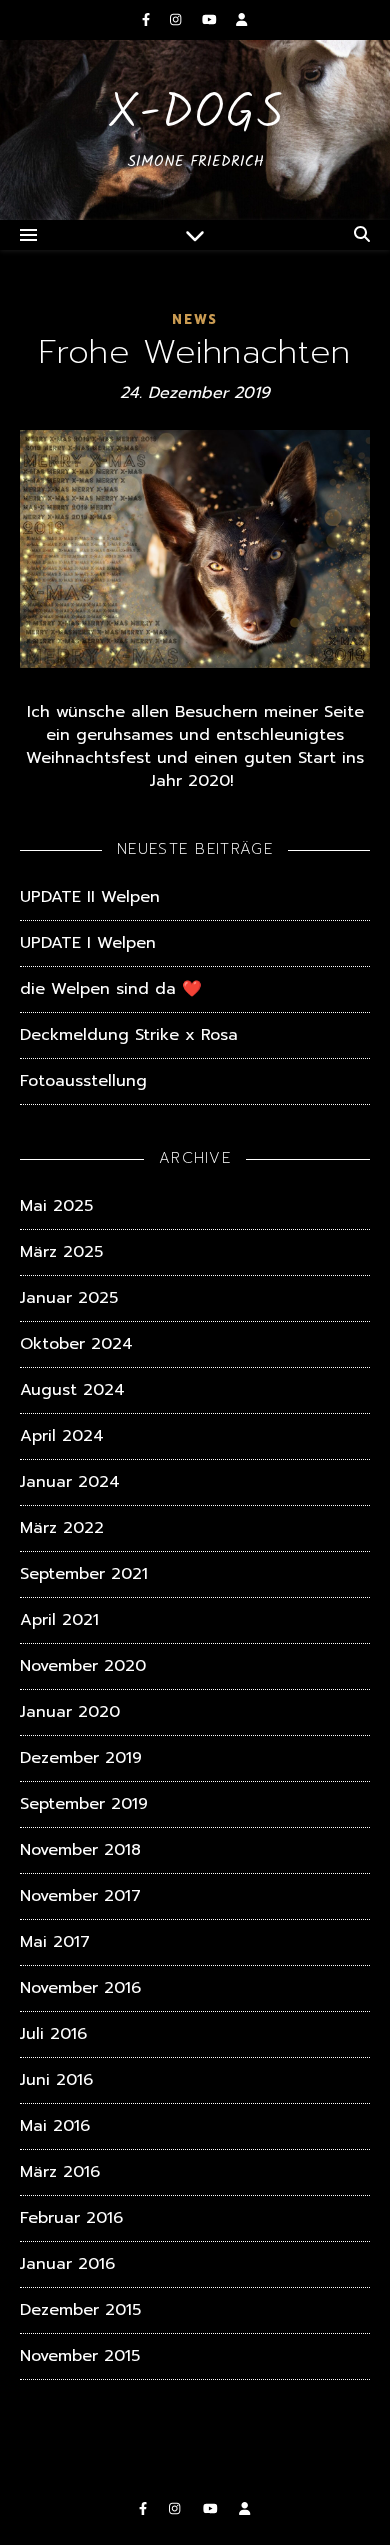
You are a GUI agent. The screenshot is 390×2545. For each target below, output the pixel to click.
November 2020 (83, 1666)
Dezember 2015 (80, 2310)
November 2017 (80, 1896)
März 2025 (61, 1252)
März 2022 (62, 1528)
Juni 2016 (56, 2080)
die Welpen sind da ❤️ (111, 989)
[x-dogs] (195, 130)
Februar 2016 (71, 2218)
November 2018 (80, 1850)
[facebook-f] (148, 19)
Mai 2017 (55, 1942)
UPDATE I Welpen (88, 943)
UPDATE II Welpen (90, 897)
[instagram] (178, 19)
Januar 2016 (67, 2264)
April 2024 (62, 1436)
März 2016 (60, 2172)
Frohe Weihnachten (194, 352)
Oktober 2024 (76, 1344)
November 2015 (80, 2356)
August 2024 (72, 1390)
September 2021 (84, 1574)
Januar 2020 (70, 1712)
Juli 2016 (53, 2034)
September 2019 (84, 1804)
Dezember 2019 (81, 1758)
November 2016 (80, 1988)
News (195, 319)
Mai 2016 (55, 2126)
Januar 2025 (69, 1298)
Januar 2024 (70, 1482)
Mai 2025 (56, 1206)
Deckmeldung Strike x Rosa (129, 1035)
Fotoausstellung (83, 1081)
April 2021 (59, 1620)
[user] (241, 19)
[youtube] (212, 19)
